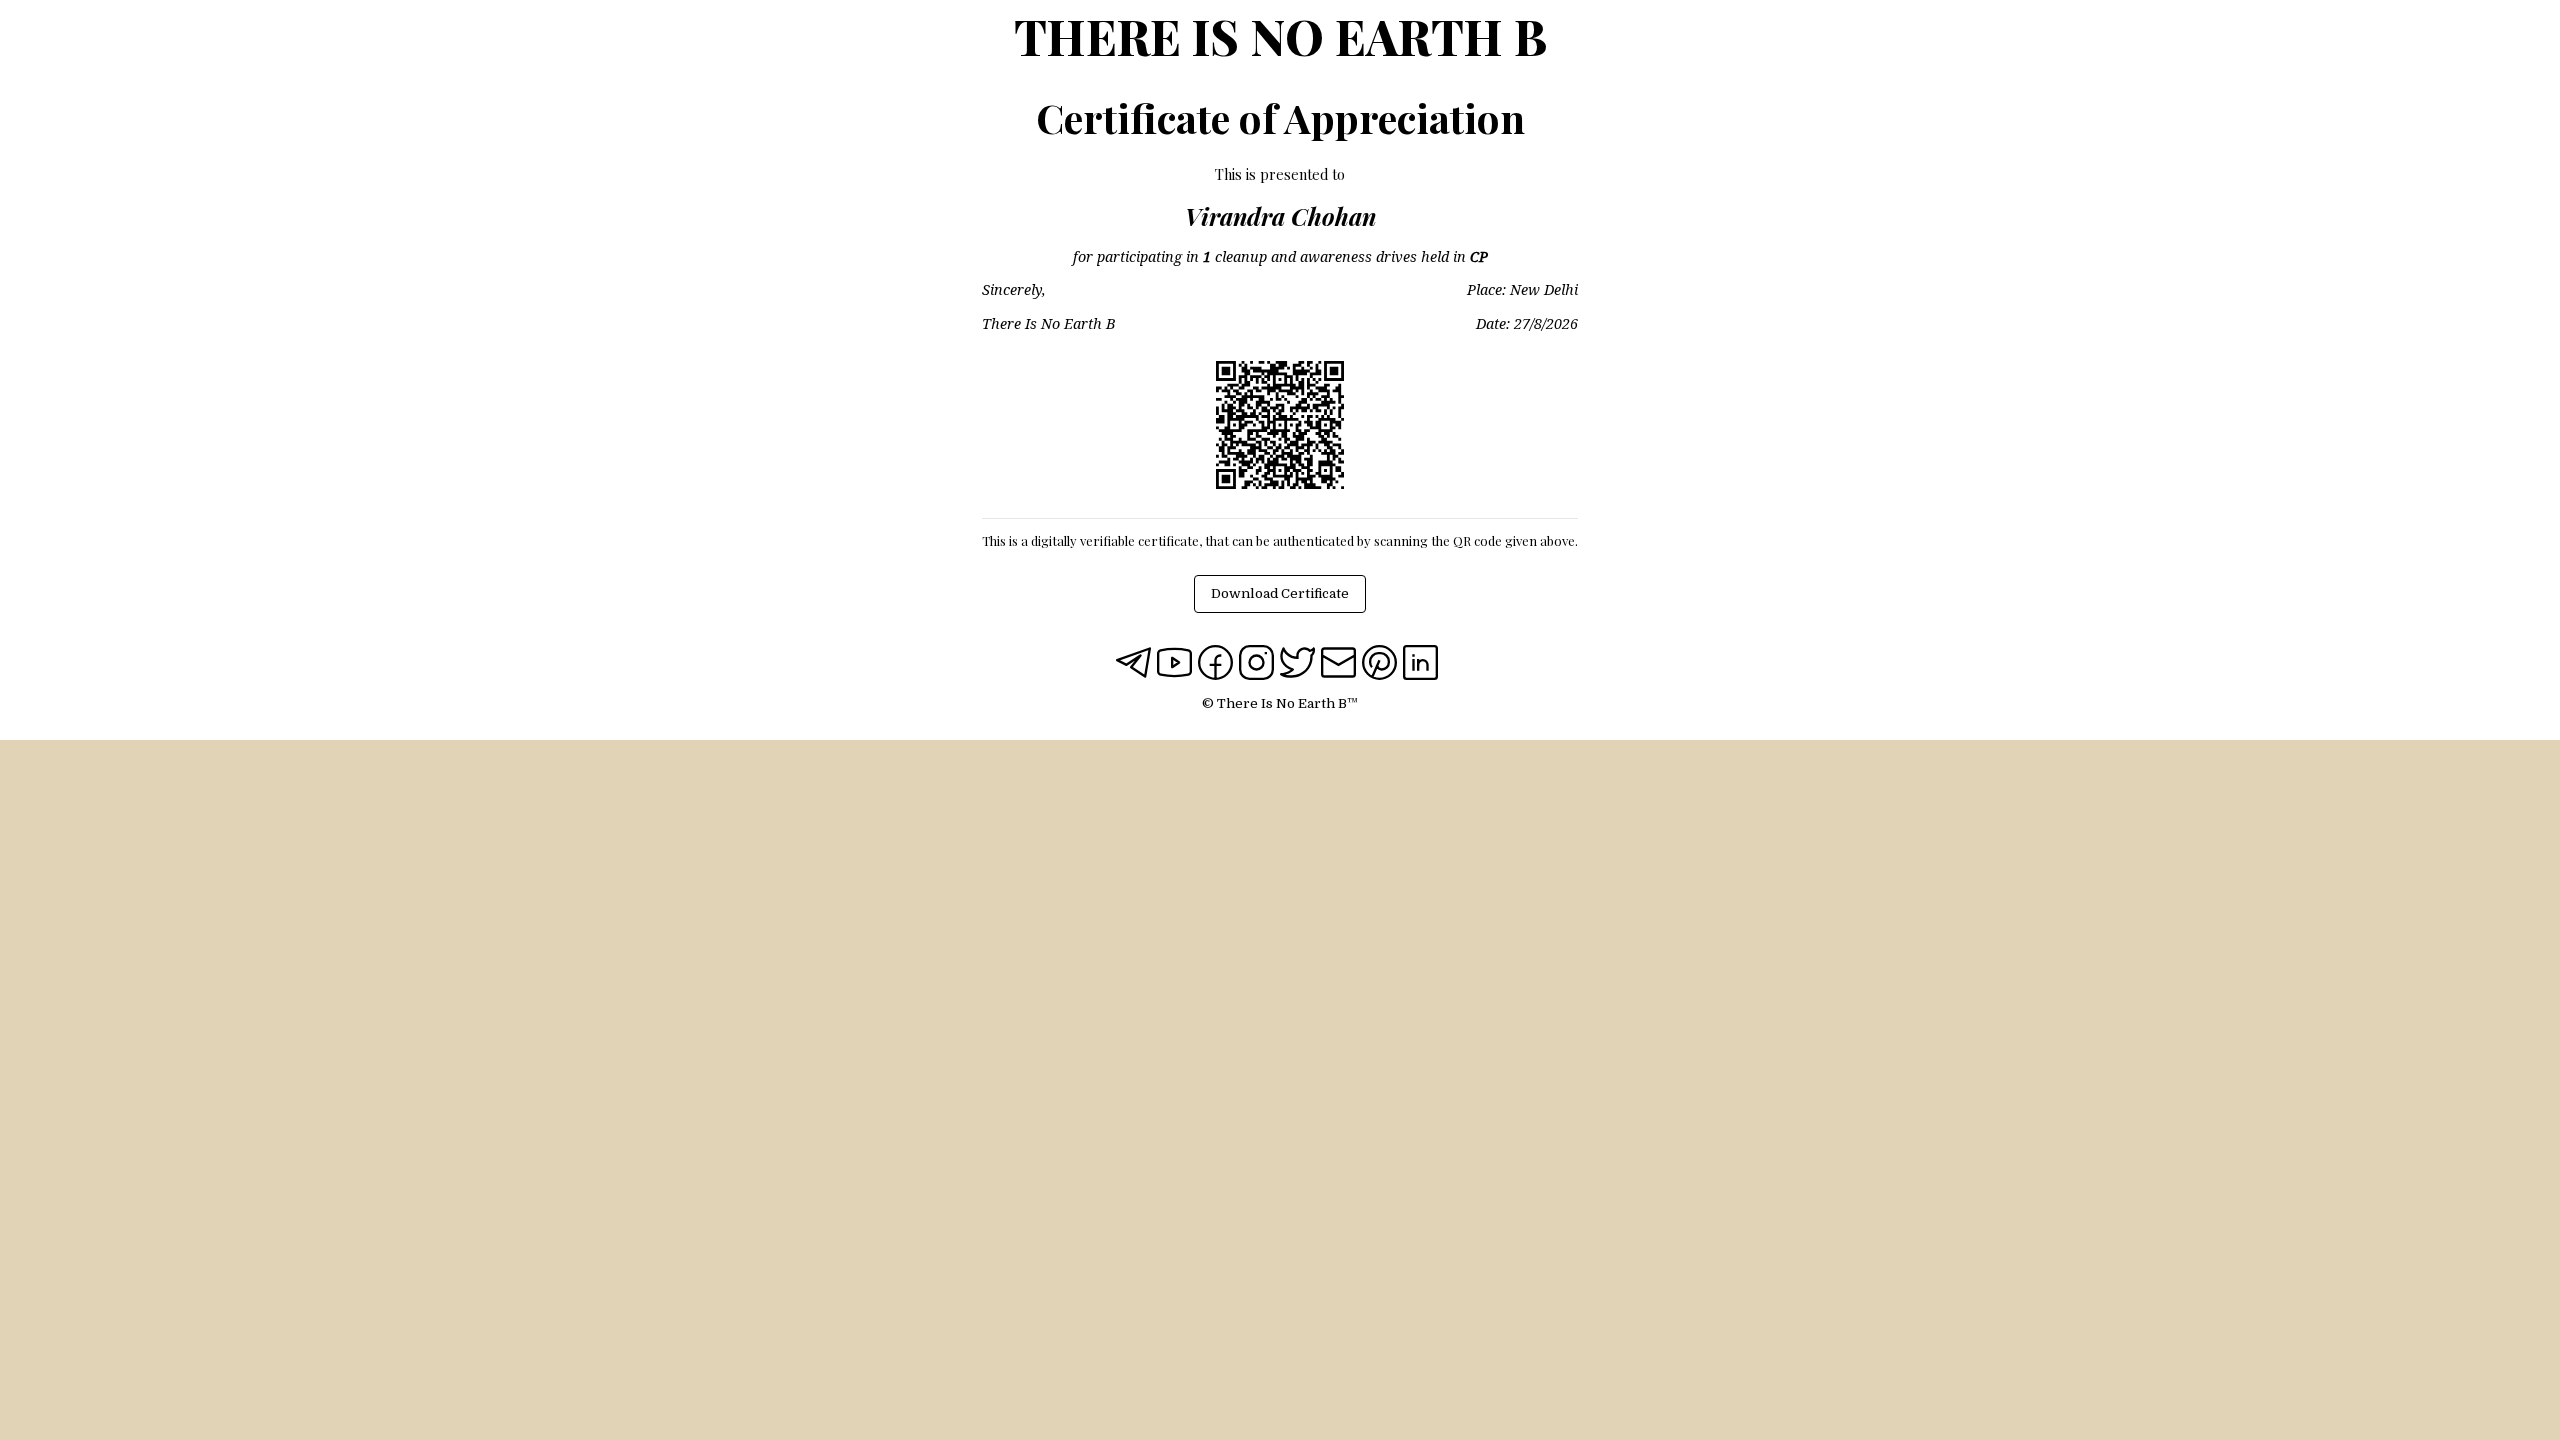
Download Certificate (1280, 593)
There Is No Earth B (1280, 36)
